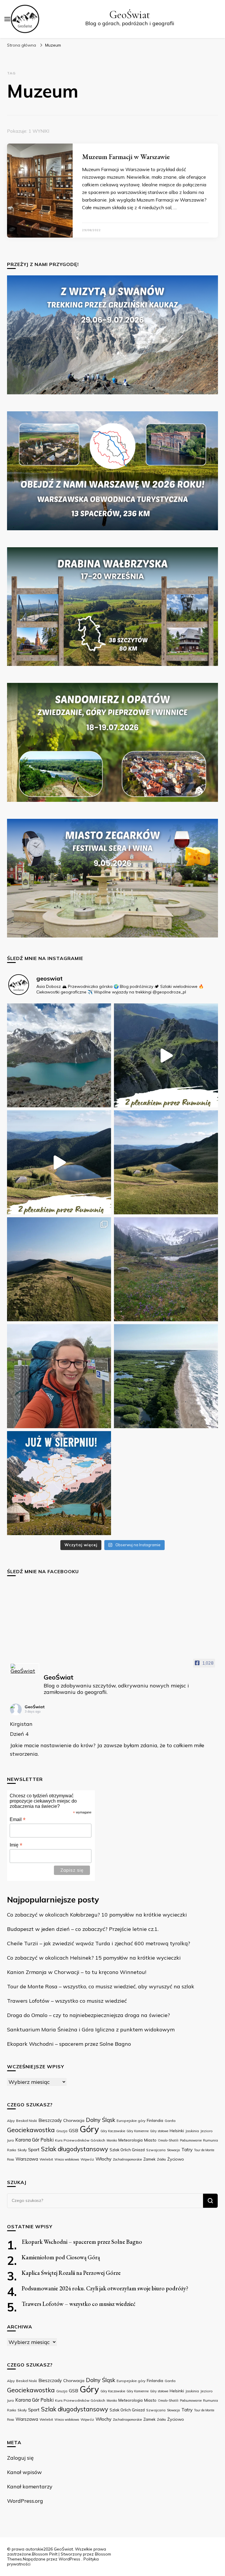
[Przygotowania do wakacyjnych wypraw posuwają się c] (59, 1483)
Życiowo (176, 2159)
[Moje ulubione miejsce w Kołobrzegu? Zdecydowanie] (166, 1376)
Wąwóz (87, 2159)
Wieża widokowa (67, 2159)
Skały (22, 2150)
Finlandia (155, 2120)
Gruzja (62, 2131)
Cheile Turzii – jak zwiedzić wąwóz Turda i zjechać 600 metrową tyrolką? (99, 1943)
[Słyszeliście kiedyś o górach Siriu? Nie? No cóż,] (59, 1269)
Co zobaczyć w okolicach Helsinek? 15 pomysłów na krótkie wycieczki (94, 1958)
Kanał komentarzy (30, 2487)
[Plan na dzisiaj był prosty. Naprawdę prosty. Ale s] (166, 1269)
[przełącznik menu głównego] (7, 19)
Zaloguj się (20, 2458)
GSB (74, 2130)
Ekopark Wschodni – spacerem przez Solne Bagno (69, 2044)
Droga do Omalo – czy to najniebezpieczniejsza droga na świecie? (88, 2015)
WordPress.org (25, 2501)
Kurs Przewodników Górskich (80, 2140)
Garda (170, 2121)
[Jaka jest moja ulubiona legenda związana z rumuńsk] (166, 1162)
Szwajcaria (156, 2150)
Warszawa (27, 2159)
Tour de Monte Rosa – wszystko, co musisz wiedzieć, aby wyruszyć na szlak (101, 1986)
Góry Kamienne (138, 2131)
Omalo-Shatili (168, 2140)
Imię (16, 1845)
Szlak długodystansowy (75, 2149)
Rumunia (210, 2140)
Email (18, 1819)
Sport (34, 2149)
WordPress (69, 2559)
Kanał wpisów (24, 2472)
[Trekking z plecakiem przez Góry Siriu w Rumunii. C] (166, 1055)
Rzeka (12, 2150)
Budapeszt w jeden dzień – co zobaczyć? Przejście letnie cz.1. (83, 1929)
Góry (89, 2129)
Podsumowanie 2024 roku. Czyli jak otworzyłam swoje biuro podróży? (105, 2288)
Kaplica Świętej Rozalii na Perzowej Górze (71, 2273)
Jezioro (207, 2131)
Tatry (187, 2149)
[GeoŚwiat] (25, 1669)
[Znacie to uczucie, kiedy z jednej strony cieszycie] (59, 1055)
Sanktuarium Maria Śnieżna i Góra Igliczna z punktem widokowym (91, 2029)
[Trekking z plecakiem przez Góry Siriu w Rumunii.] (59, 1162)
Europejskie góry (131, 2121)
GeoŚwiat (130, 15)
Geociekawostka (31, 2130)
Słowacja (173, 2150)
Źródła (161, 2159)
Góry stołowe (159, 2131)
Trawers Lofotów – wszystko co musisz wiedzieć (67, 2001)
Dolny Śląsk (100, 2120)
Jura (10, 2140)
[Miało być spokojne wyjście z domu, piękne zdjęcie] (59, 1376)
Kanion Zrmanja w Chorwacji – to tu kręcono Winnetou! (77, 1972)
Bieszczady (50, 2120)
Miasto (150, 2140)
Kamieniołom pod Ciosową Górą (61, 2257)
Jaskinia (192, 2131)
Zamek (149, 2159)
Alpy (11, 2121)
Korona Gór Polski (34, 2140)
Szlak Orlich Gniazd (127, 2150)
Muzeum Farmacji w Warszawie (126, 157)
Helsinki (177, 2131)
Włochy (103, 2159)
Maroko (112, 2140)
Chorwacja (74, 2120)
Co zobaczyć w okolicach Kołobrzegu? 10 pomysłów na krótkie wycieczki (97, 1915)
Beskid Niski (27, 2121)
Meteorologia (131, 2140)
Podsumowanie (191, 2140)
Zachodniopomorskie (127, 2159)
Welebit (46, 2159)
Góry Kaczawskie (113, 2131)
